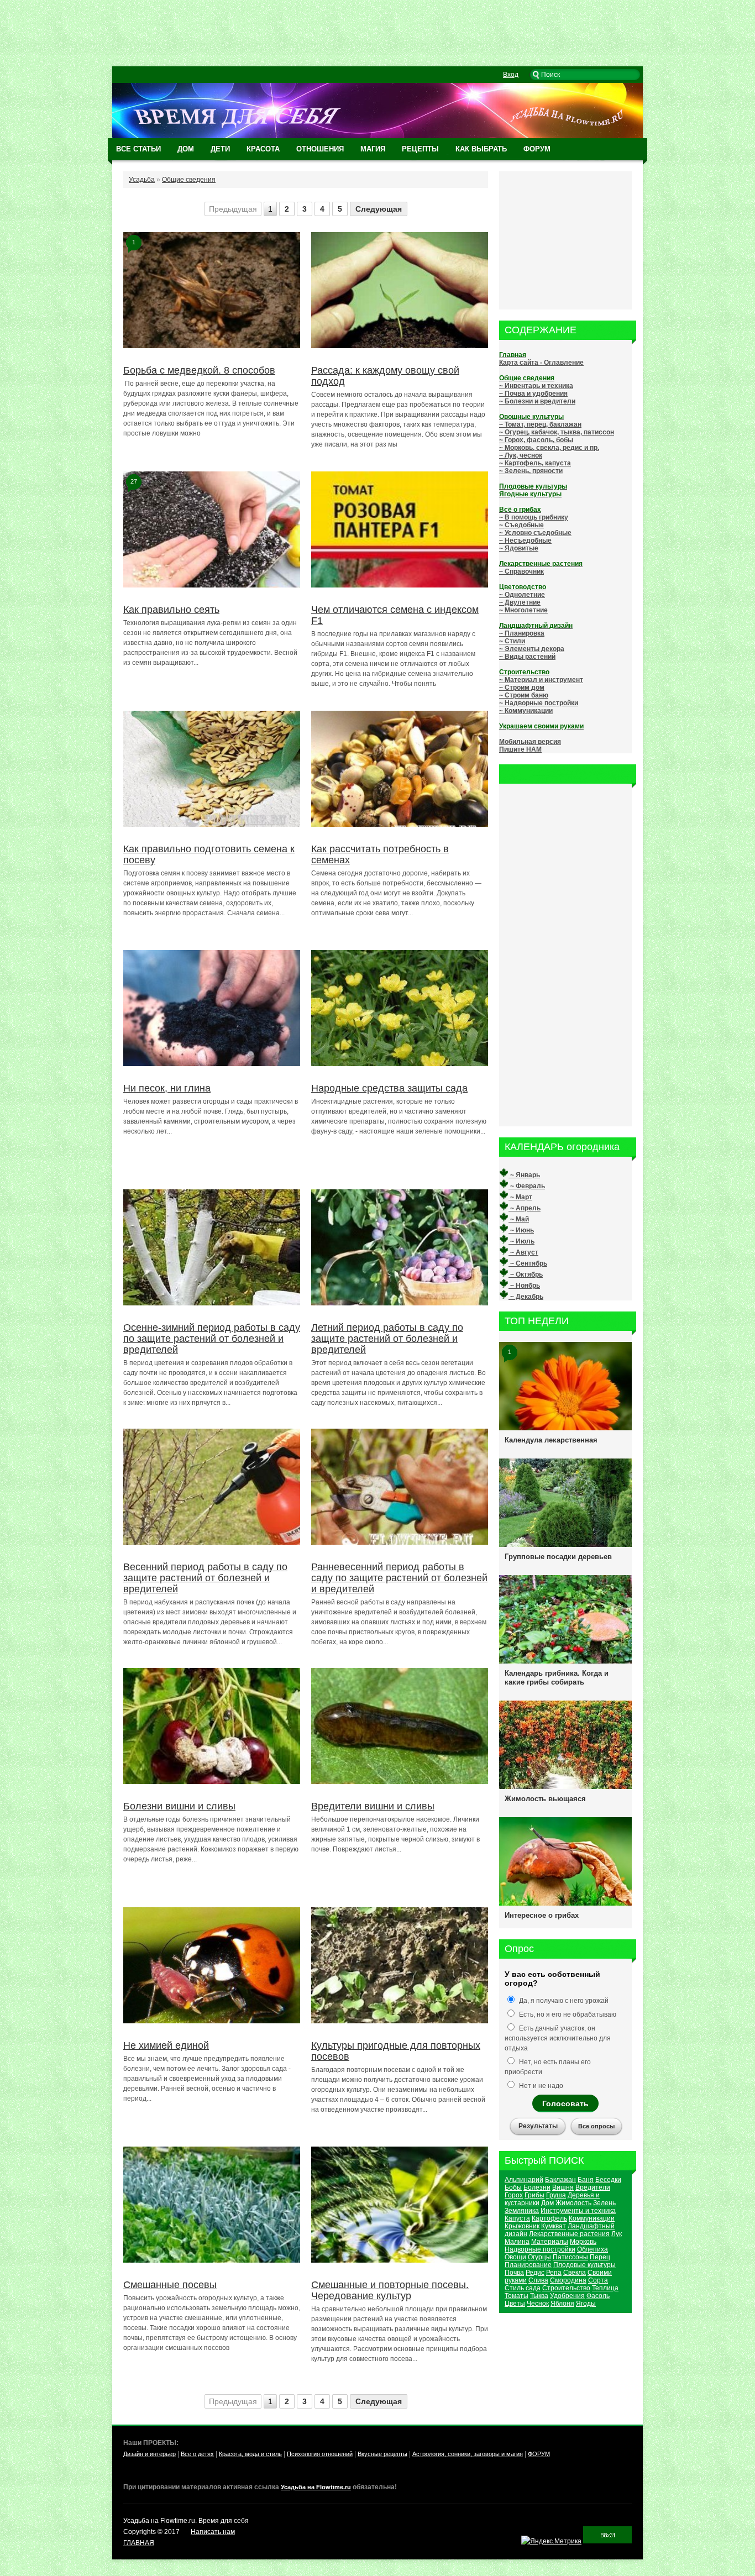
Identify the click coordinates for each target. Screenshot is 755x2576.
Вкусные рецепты (382, 2454)
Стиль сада (523, 2288)
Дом (547, 2203)
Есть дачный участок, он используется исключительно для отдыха (558, 2038)
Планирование (528, 2265)
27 (134, 481)
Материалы (550, 2242)
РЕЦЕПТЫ (420, 149)
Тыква (539, 2296)
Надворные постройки (540, 2249)
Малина (517, 2242)
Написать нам (213, 2532)
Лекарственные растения (569, 2234)
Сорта (598, 2280)
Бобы (513, 2187)
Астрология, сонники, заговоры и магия (468, 2454)
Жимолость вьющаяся (545, 1799)
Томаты (517, 2296)
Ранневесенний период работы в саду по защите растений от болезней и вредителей (399, 1578)
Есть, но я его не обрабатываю (567, 2014)
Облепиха (593, 2249)
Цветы (515, 2304)
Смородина (568, 2280)
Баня (586, 2180)
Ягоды (586, 2304)
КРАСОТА (263, 149)
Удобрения (567, 2296)
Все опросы (596, 2126)
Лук (617, 2234)
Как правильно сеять (171, 610)
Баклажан (560, 2180)
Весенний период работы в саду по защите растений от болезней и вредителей (205, 1578)
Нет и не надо (540, 2086)
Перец (600, 2257)
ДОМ (186, 149)
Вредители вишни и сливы (373, 1806)
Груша (556, 2195)
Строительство (566, 2288)
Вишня (563, 2187)
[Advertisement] (377, 33)
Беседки (608, 2180)
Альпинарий (524, 2180)
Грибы (534, 2195)
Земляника (522, 2211)
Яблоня (562, 2304)
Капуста (517, 2218)
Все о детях (197, 2454)
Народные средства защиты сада (389, 1088)
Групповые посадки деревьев (558, 1557)
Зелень (604, 2203)
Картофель (549, 2218)
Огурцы (539, 2257)
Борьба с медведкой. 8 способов (199, 370)
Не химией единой (166, 2045)
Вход (511, 75)
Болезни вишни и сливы (179, 1806)
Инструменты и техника (578, 2211)
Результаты (538, 2126)
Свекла (575, 2273)
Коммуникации (592, 2218)
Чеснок (538, 2304)
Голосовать (565, 2103)
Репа (554, 2273)
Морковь (583, 2242)
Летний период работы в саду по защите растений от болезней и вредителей (387, 1339)
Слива (538, 2280)
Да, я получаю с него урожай (563, 2001)
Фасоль (598, 2296)
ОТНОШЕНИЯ (320, 149)
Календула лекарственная (551, 1440)
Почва (514, 2273)
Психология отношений (320, 2454)
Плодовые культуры (584, 2265)
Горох (514, 2195)
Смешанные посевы (170, 2285)
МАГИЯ (373, 149)
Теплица (605, 2288)
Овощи (515, 2257)
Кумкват (554, 2226)
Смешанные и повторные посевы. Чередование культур (390, 2290)
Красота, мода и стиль (250, 2454)
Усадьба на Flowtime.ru (316, 2487)
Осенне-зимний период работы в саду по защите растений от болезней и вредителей (212, 1339)
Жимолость (573, 2203)
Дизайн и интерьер (150, 2454)
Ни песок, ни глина (167, 1088)
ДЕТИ (220, 149)
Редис (535, 2273)
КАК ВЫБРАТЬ (481, 149)
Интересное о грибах (542, 1915)
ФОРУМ (537, 149)
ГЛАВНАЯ (139, 2543)
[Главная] (377, 136)
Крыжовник (522, 2226)
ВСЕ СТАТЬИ (138, 149)
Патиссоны (570, 2257)
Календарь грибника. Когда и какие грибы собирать (557, 1678)
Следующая (379, 209)
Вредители (593, 2187)
